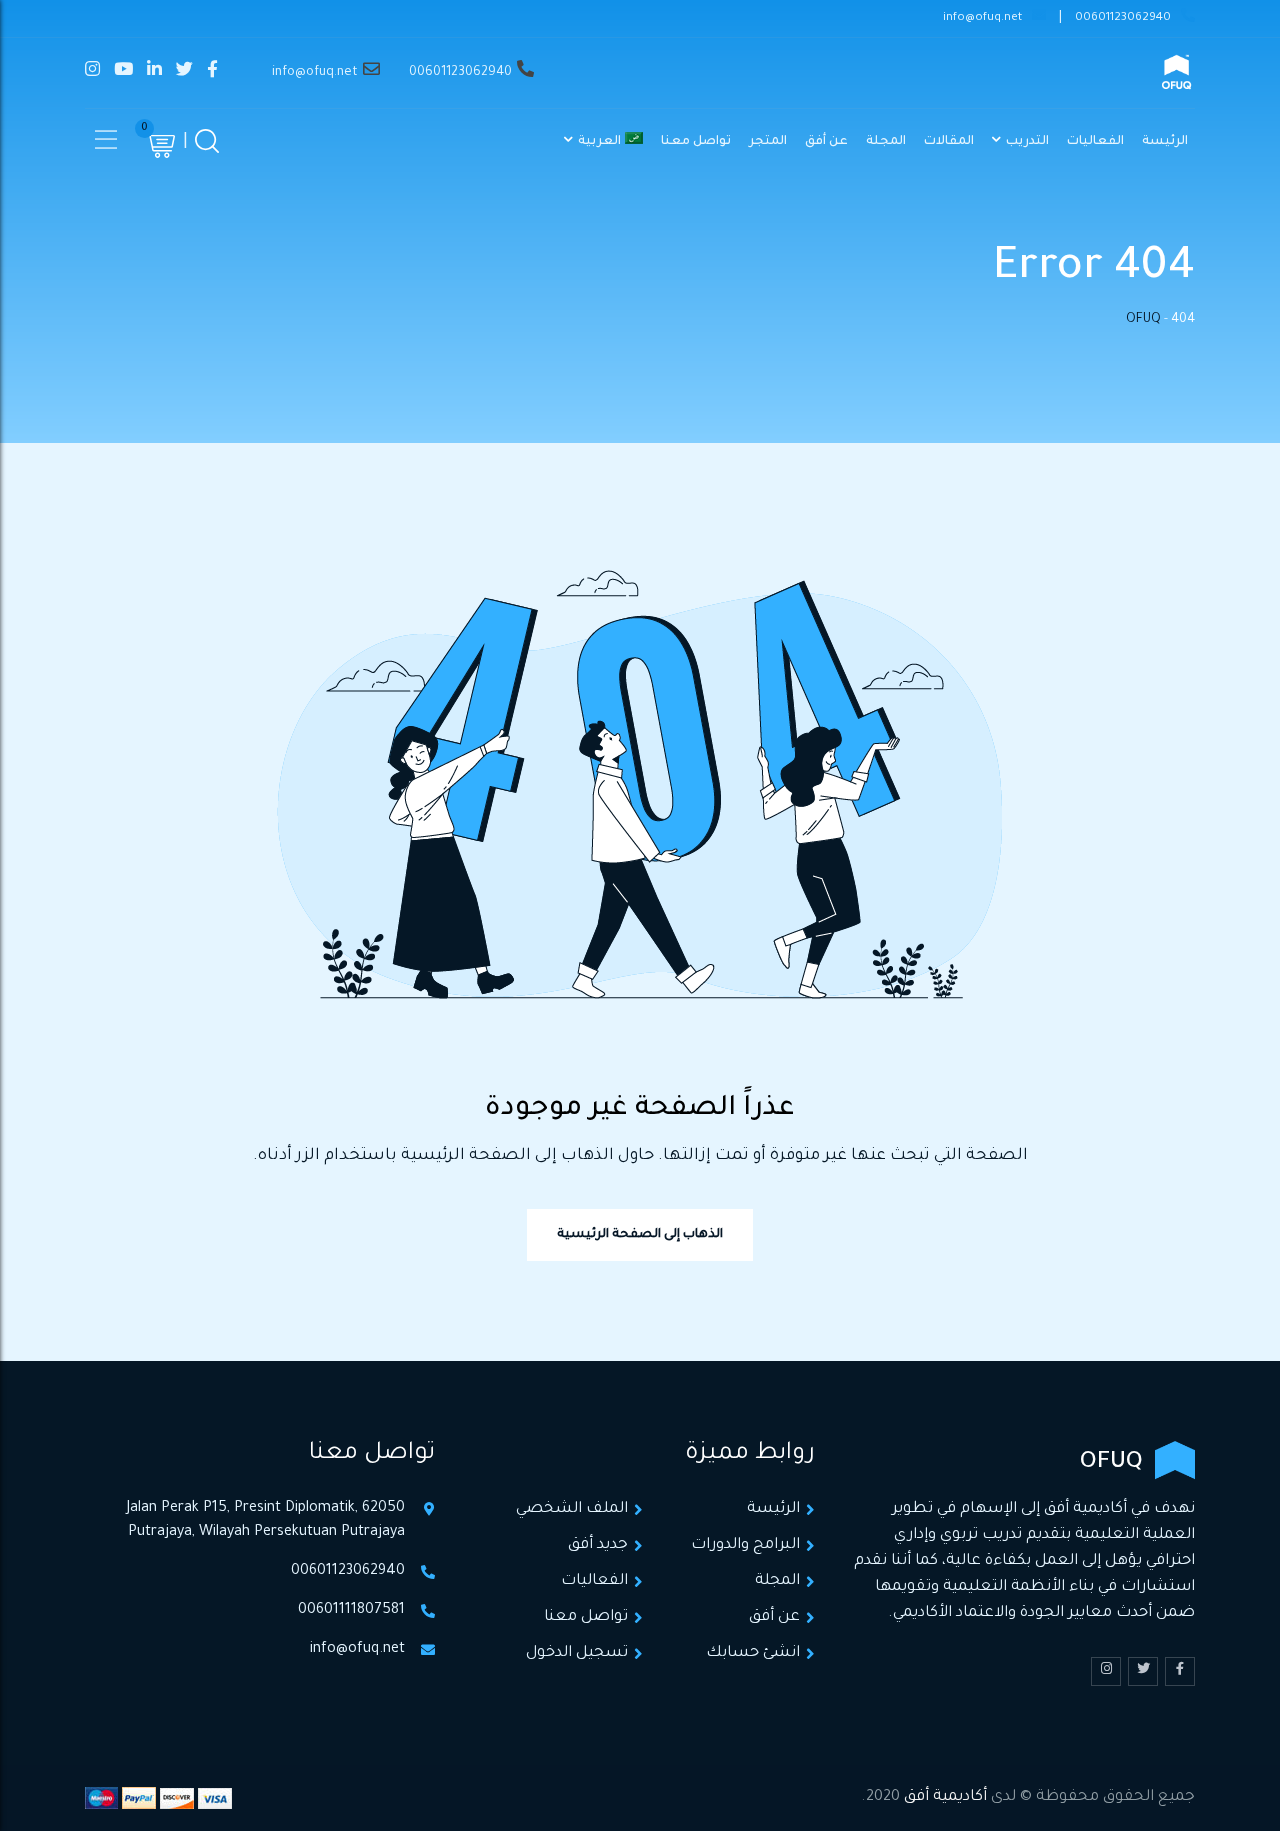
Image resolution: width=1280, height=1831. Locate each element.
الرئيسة (1165, 142)
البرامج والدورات (745, 1545)
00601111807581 (351, 1611)
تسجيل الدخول (577, 1653)
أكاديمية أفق (945, 1797)
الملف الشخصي (572, 1509)
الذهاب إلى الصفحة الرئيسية (640, 1235)
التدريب (1027, 142)
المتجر (768, 142)
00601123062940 (1123, 18)
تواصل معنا (696, 142)
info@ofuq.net (982, 18)
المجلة (886, 142)
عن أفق (826, 142)
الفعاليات (1095, 142)
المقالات (949, 142)
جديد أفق (598, 1545)
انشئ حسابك (753, 1653)
